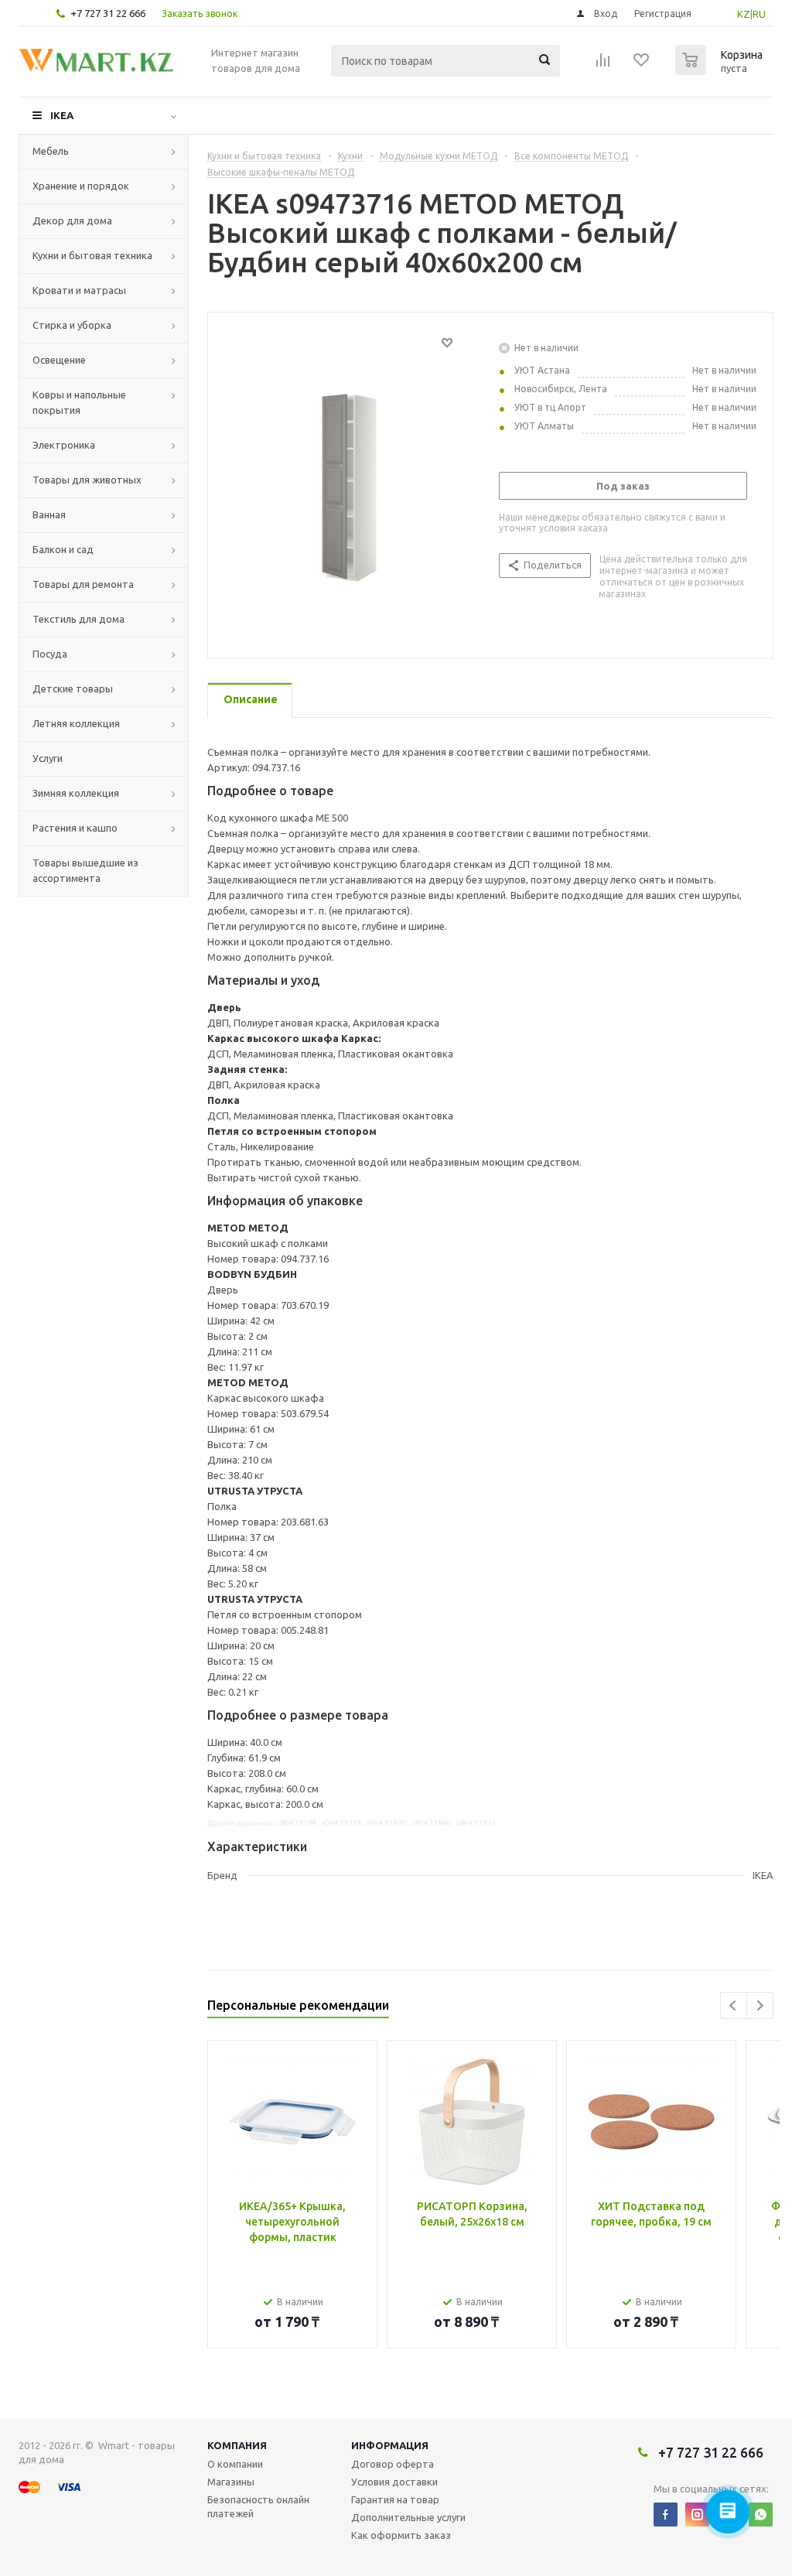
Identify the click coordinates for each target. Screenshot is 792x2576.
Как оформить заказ (401, 2535)
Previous (734, 2005)
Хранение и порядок (81, 186)
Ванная (49, 514)
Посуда (50, 654)
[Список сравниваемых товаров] (603, 65)
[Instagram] (697, 2515)
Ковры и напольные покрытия (79, 402)
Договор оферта (393, 2464)
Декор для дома (72, 220)
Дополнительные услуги (408, 2517)
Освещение (59, 360)
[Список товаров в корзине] (721, 70)
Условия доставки (394, 2482)
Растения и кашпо (75, 828)
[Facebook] (666, 2515)
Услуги (48, 758)
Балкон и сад (63, 549)
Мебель (51, 151)
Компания (237, 2445)
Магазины (231, 2482)
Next (760, 2005)
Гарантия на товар (395, 2499)
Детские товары (73, 688)
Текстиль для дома (79, 619)
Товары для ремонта (83, 584)
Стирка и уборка (72, 325)
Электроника (64, 445)
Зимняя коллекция (76, 793)
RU (759, 14)
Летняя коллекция (76, 723)
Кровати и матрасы (79, 290)
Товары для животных (87, 480)
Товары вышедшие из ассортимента (85, 870)
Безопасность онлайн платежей (258, 2506)
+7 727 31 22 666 (108, 13)
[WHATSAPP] (761, 2515)
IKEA (62, 115)
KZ (744, 14)
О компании (235, 2464)
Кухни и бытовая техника (92, 255)
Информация (390, 2445)
